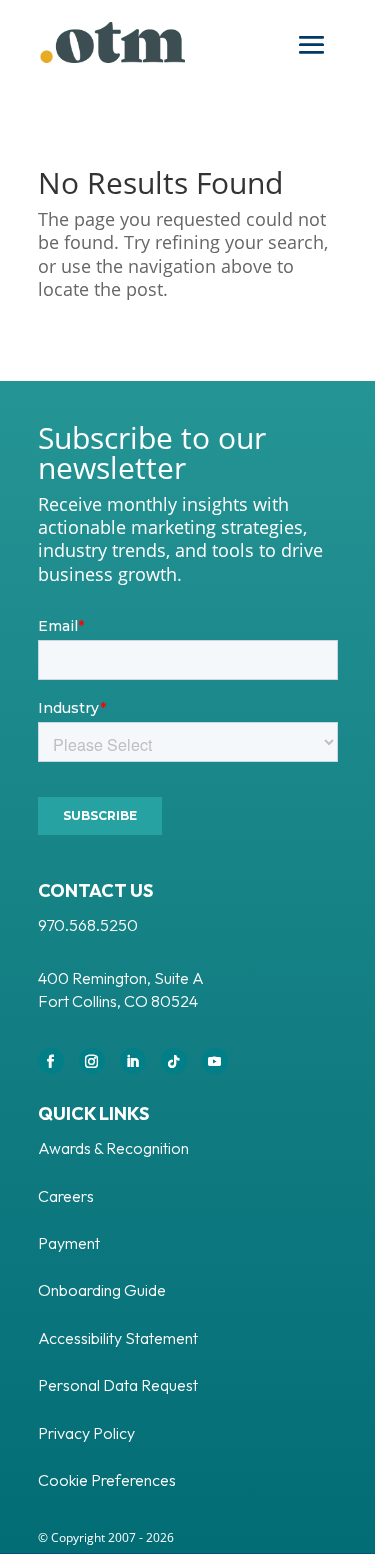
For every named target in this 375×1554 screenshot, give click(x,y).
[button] (312, 45)
